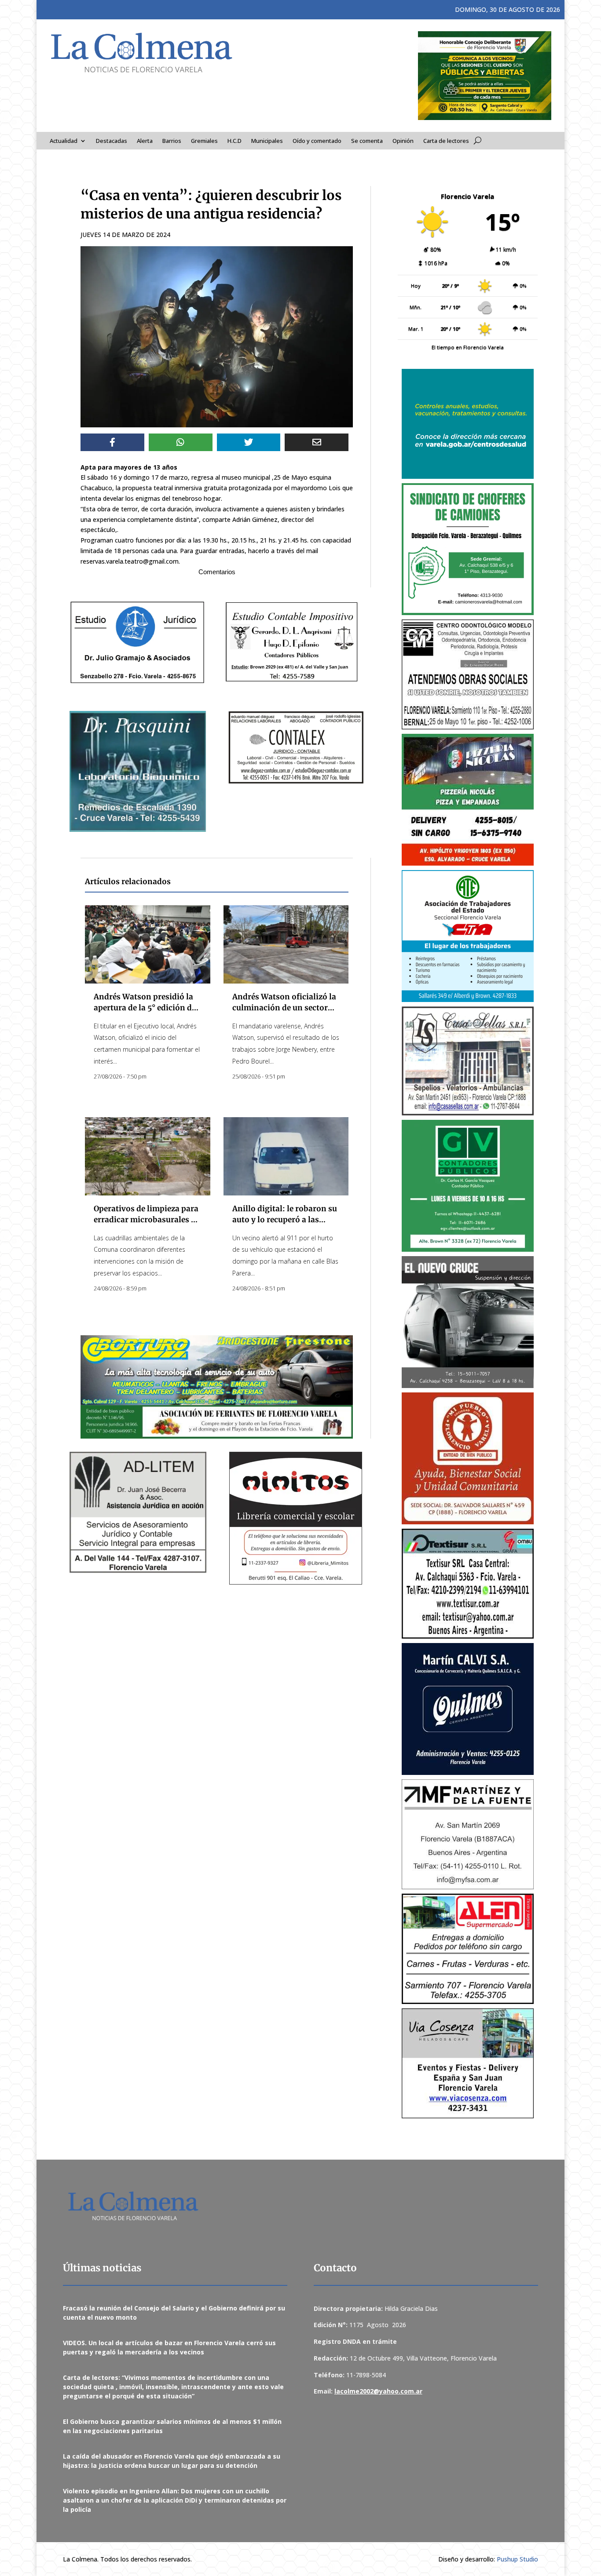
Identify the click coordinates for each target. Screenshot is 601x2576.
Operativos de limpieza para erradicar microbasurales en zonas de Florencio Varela (147, 1220)
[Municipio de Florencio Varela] (468, 424)
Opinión (403, 141)
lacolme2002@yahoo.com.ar (378, 2391)
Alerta (145, 141)
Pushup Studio (517, 2559)
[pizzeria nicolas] (468, 800)
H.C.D (235, 141)
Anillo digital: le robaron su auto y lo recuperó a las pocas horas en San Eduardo (285, 1220)
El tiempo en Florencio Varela (468, 347)
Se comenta (367, 141)
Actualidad (64, 141)
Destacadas (112, 141)
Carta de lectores (446, 141)
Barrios (172, 141)
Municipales (267, 141)
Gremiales (204, 141)
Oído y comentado (317, 141)
